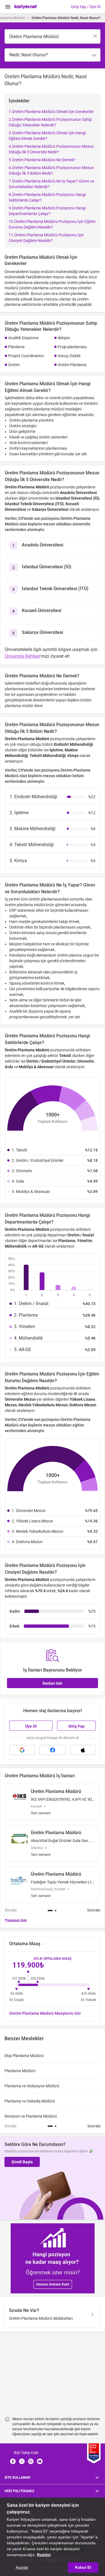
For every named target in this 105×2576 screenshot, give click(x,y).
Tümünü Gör (16, 1921)
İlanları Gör (53, 1683)
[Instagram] (31, 2461)
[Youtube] (40, 2461)
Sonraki (94, 1910)
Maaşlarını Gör (45, 2013)
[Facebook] (13, 2461)
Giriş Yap (76, 1726)
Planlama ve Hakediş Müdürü (30, 2101)
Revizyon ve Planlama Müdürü (31, 2116)
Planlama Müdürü (20, 2071)
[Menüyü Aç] (8, 7)
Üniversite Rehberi (22, 656)
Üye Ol (31, 1726)
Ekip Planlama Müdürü (24, 2056)
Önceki (11, 1910)
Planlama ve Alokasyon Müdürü (32, 2086)
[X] (22, 2461)
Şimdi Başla (22, 2162)
